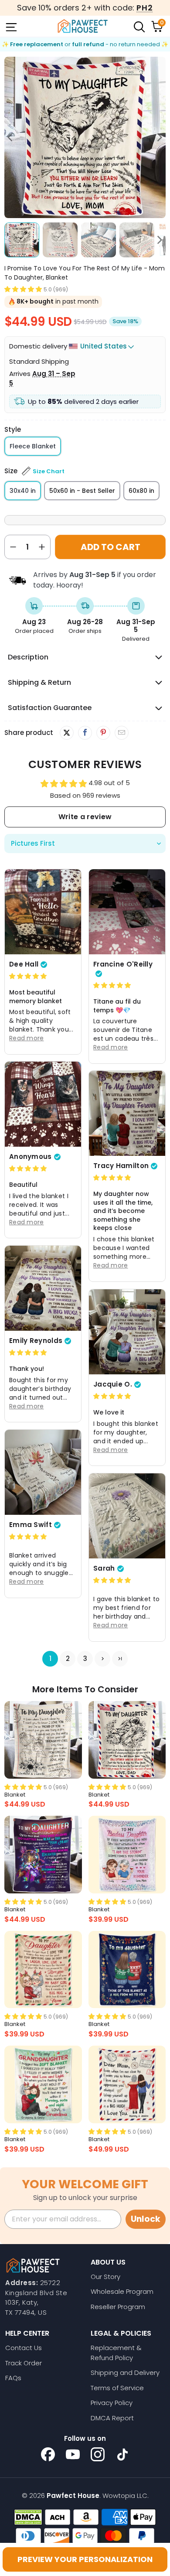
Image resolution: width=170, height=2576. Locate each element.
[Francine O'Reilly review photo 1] (127, 912)
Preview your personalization (85, 2559)
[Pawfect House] (83, 26)
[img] (28, 976)
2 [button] (68, 1659)
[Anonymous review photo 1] (43, 1104)
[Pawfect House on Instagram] (98, 2454)
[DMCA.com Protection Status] (28, 2517)
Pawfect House (73, 2496)
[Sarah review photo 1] (127, 1516)
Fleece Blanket (33, 446)
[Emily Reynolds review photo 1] (43, 1288)
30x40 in (23, 491)
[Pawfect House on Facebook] (48, 2454)
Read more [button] (27, 1038)
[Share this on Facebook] (85, 733)
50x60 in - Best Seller (82, 491)
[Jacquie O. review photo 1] (127, 1332)
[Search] (139, 26)
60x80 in (141, 491)
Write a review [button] (85, 817)
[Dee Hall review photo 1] (43, 912)
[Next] (159, 137)
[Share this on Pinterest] (103, 733)
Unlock (146, 2219)
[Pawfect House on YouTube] (73, 2454)
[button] (23, 289)
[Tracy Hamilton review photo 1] (127, 1113)
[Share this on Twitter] (67, 733)
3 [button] (85, 1659)
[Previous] (11, 137)
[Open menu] (10, 26)
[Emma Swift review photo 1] (43, 1472)
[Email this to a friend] (121, 733)
